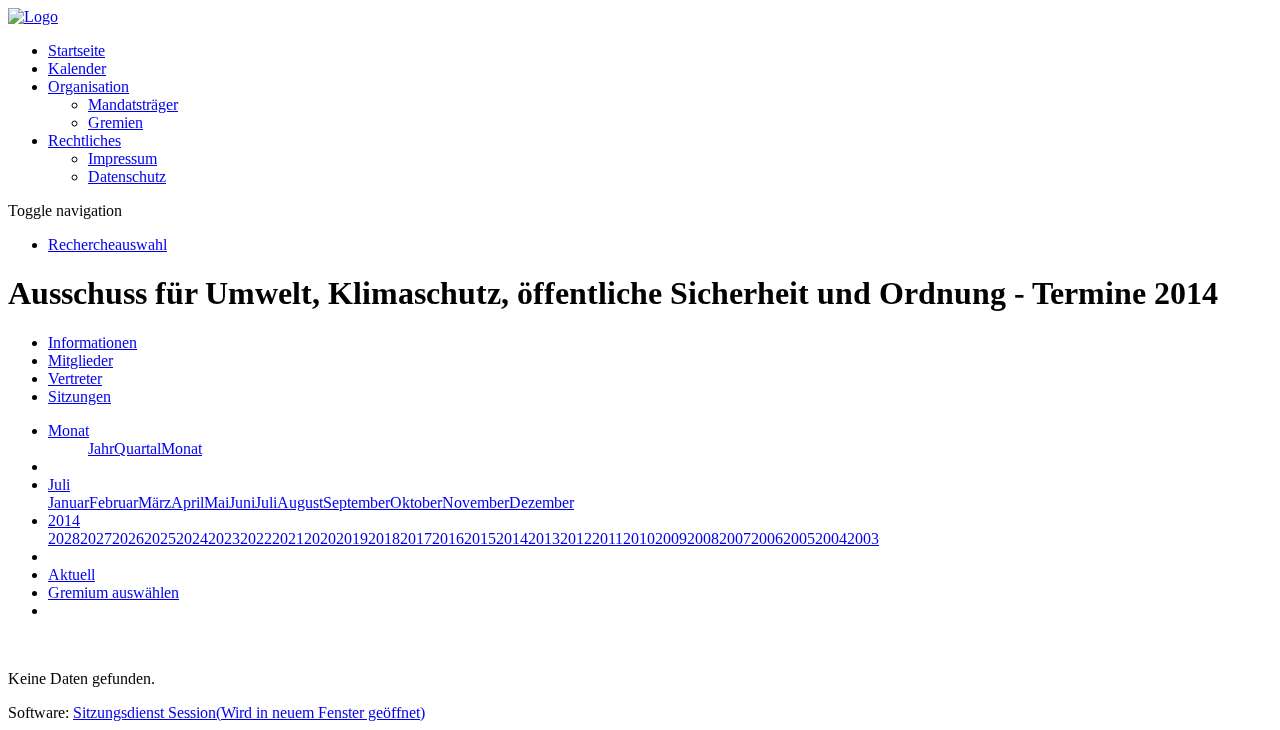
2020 (320, 538)
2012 (576, 538)
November (475, 502)
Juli (266, 502)
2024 (192, 538)
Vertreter (75, 378)
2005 (799, 538)
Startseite (76, 50)
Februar (113, 502)
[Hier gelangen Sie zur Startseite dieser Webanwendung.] (33, 16)
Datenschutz (127, 176)
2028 (64, 538)
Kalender (77, 68)
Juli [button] (59, 484)
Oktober (416, 502)
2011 (607, 538)
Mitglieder (80, 360)
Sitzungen (79, 396)
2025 (160, 538)
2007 (735, 538)
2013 (544, 538)
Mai (216, 502)
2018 (384, 538)
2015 (480, 538)
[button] (88, 86)
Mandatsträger (133, 104)
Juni (242, 502)
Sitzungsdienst (249, 712)
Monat (181, 448)
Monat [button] (68, 430)
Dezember (541, 502)
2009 (671, 538)
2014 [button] (64, 520)
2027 (96, 538)
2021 (288, 538)
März (154, 502)
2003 (863, 538)
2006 (767, 538)
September (356, 502)
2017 (416, 538)
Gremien (115, 122)
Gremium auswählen (113, 592)
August (300, 502)
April (187, 502)
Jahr (101, 448)
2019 (352, 538)
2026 (128, 538)
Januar (68, 502)
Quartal (137, 448)
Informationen (92, 342)
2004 (831, 538)
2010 (639, 538)
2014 (512, 538)
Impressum (122, 158)
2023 (224, 538)
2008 (703, 538)
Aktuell (71, 574)
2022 (256, 538)
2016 (448, 538)
